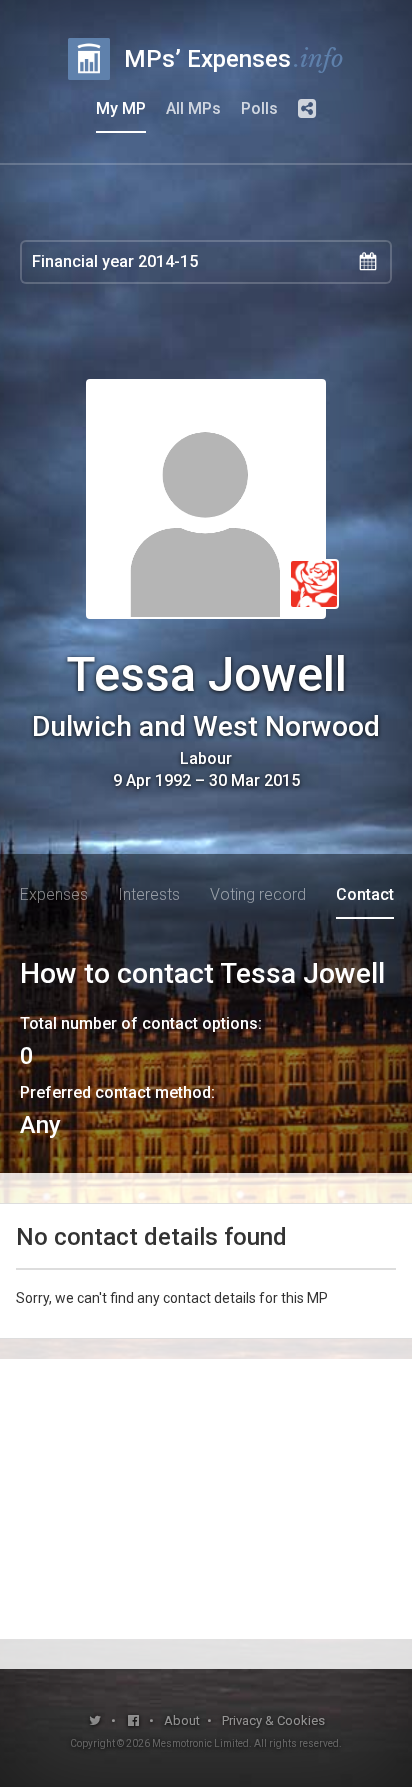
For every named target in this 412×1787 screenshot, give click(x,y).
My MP (121, 108)
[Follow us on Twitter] (95, 1720)
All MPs (193, 108)
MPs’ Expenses (234, 58)
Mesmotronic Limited (200, 1743)
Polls (259, 108)
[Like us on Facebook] (134, 1720)
